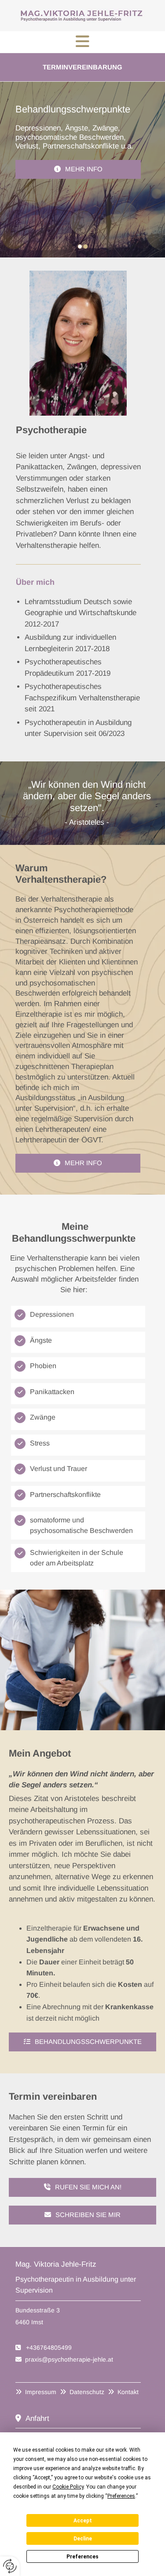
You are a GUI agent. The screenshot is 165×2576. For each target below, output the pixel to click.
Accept (83, 2521)
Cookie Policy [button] (68, 2487)
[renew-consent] (10, 2566)
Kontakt (128, 2392)
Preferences (82, 2557)
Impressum (41, 2392)
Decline (83, 2539)
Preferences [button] (121, 2496)
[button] (82, 42)
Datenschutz (87, 2392)
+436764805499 (49, 2348)
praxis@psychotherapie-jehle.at (69, 2359)
